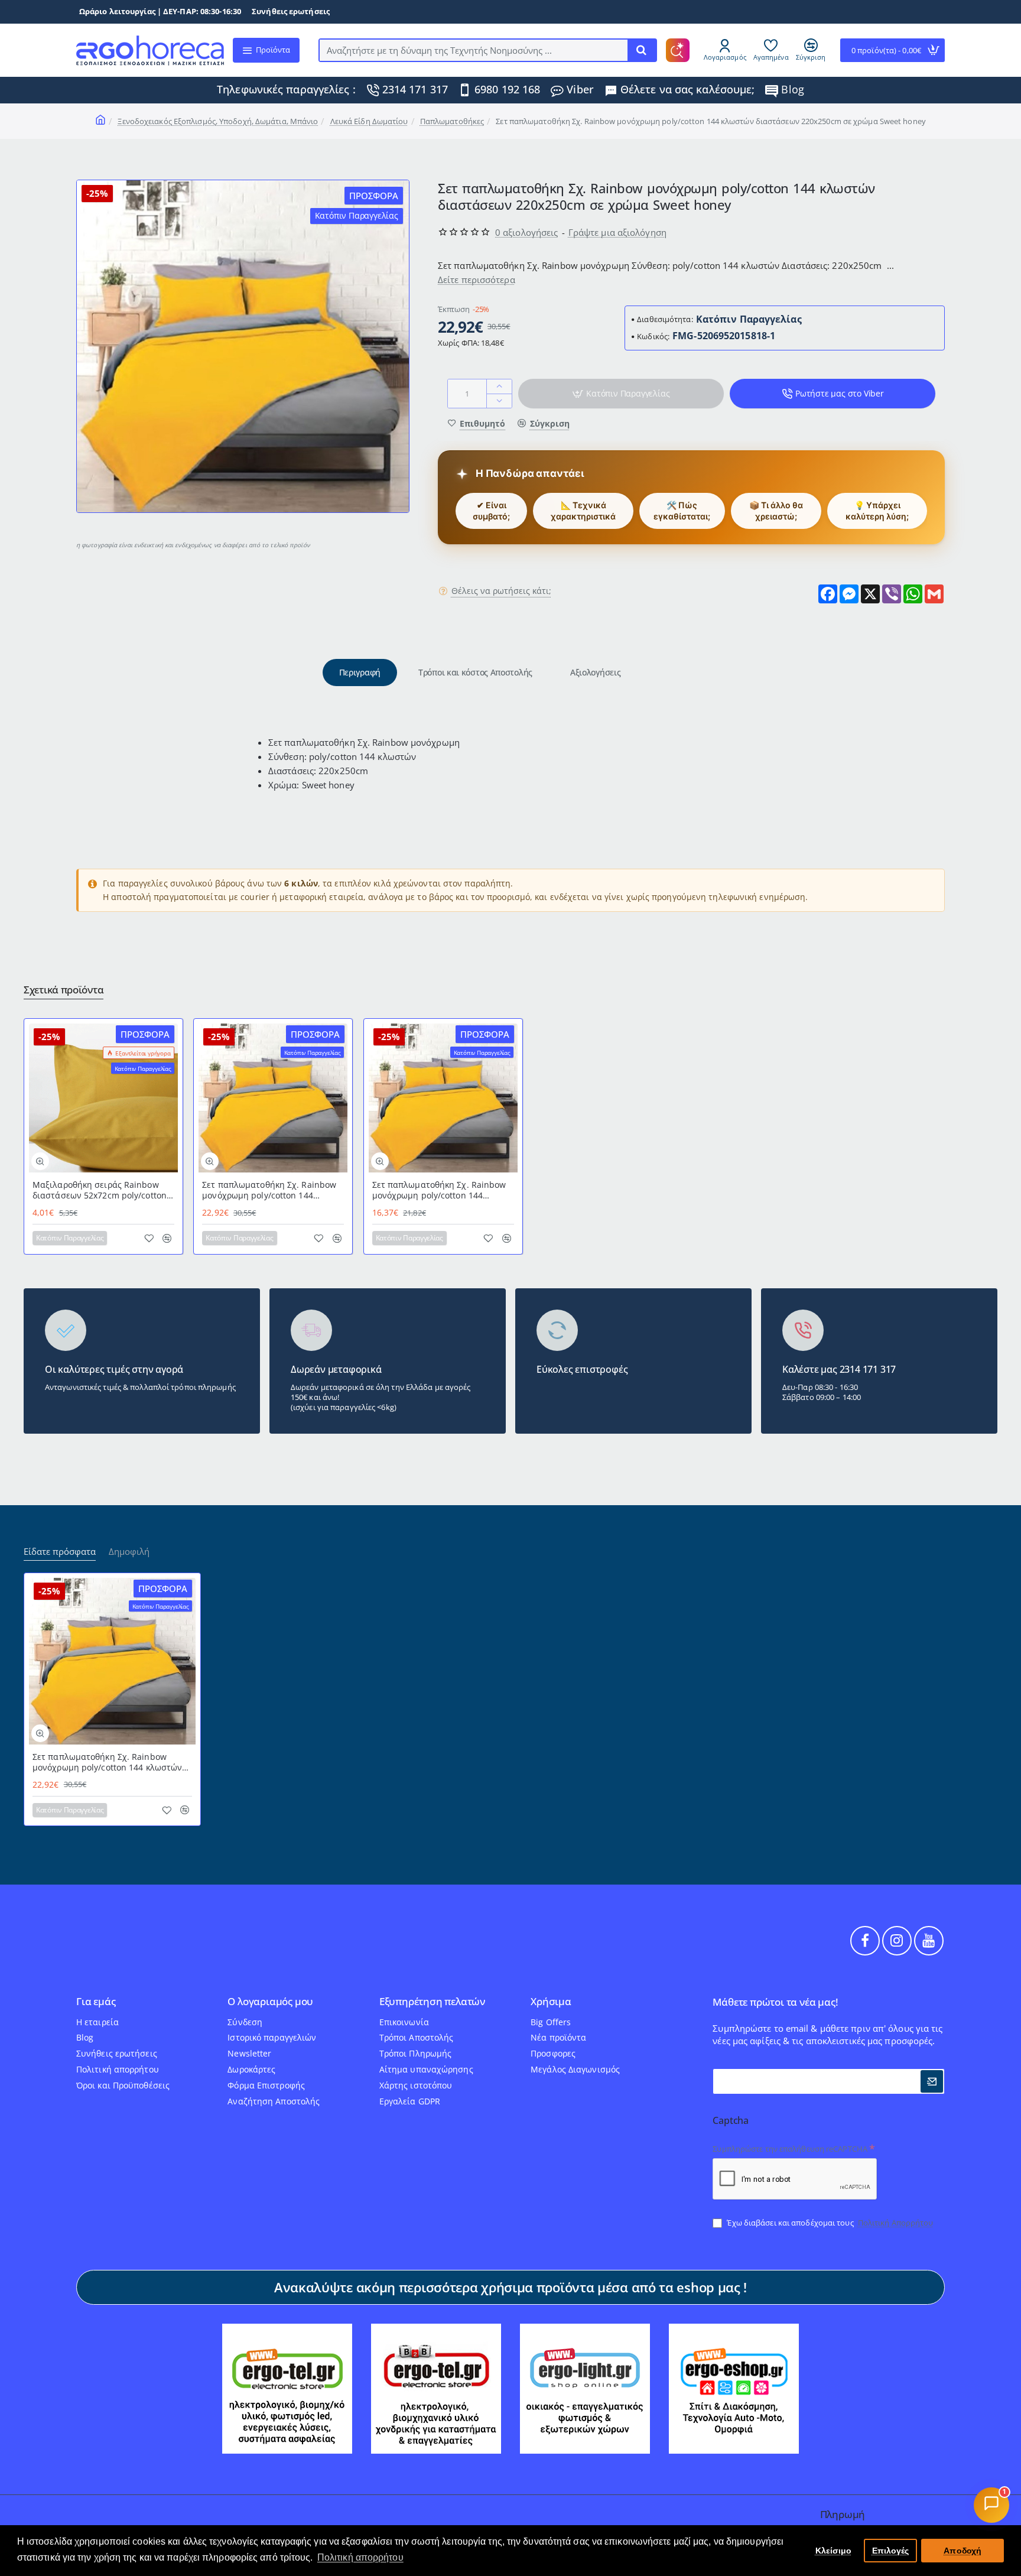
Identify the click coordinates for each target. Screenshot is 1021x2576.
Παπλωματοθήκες (452, 121)
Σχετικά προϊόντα (64, 990)
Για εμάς (96, 2002)
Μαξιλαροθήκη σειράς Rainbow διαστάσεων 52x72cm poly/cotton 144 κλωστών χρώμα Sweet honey (100, 1190)
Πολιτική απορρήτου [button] (360, 2557)
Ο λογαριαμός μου (270, 2002)
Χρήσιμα (551, 2002)
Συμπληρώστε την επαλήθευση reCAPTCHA (790, 2149)
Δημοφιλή (129, 1552)
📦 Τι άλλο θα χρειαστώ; (776, 511)
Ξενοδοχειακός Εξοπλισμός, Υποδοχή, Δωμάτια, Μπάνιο (218, 121)
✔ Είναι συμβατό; (491, 511)
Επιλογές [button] (891, 2551)
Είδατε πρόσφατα (60, 1552)
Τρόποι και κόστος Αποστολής (475, 672)
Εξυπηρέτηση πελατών (432, 2002)
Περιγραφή (360, 672)
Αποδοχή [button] (963, 2551)
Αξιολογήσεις (595, 672)
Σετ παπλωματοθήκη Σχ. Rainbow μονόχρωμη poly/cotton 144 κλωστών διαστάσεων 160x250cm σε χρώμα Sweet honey (440, 1190)
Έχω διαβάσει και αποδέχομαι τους (829, 2223)
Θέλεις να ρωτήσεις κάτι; (501, 591)
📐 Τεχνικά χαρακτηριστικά (583, 511)
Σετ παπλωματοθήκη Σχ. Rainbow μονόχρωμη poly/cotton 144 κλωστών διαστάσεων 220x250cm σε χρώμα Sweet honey (270, 1190)
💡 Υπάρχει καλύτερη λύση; (877, 511)
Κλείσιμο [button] (834, 2551)
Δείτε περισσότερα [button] (477, 280)
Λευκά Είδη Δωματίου (369, 121)
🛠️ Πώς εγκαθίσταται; (682, 511)
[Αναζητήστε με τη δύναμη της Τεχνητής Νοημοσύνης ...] (642, 50)
